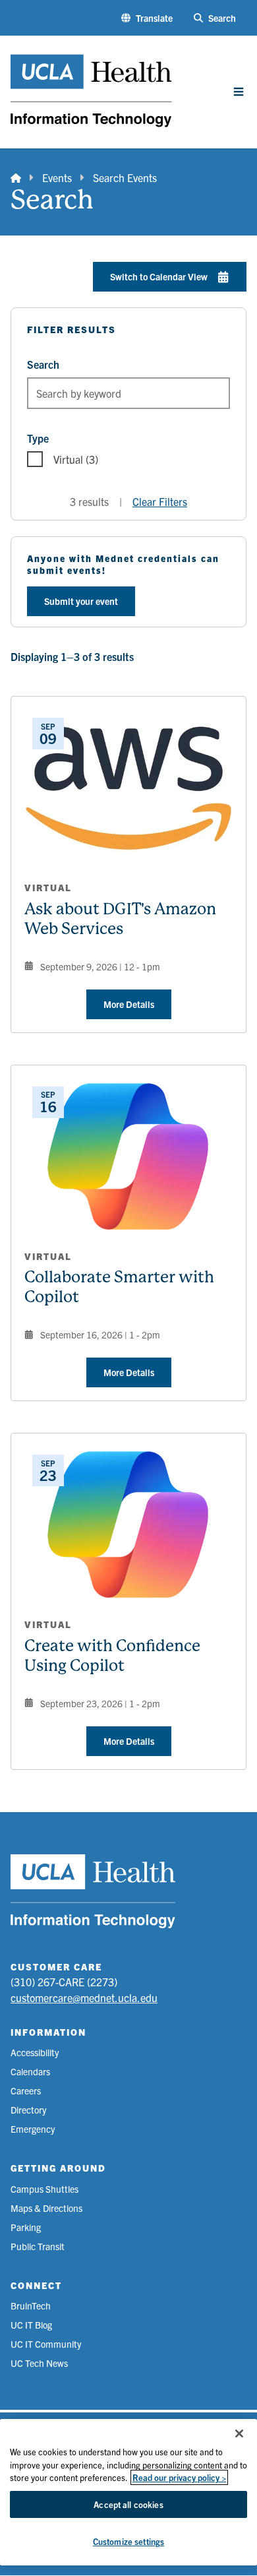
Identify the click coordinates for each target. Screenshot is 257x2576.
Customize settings (128, 2541)
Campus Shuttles (44, 2189)
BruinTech (31, 2306)
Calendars (30, 2071)
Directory (28, 2110)
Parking (26, 2227)
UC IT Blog (31, 2325)
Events (57, 177)
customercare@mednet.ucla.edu (84, 1997)
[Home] (16, 177)
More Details (129, 1004)
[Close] (239, 2434)
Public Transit (38, 2246)
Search (43, 364)
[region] (128, 2492)
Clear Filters (160, 501)
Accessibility (35, 2052)
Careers (26, 2090)
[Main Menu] (239, 92)
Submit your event (81, 601)
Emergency (33, 2129)
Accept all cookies (128, 2504)
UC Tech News (39, 2363)
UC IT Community (46, 2344)
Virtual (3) (76, 459)
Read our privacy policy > (179, 2477)
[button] (147, 18)
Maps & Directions (46, 2208)
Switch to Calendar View (159, 276)
